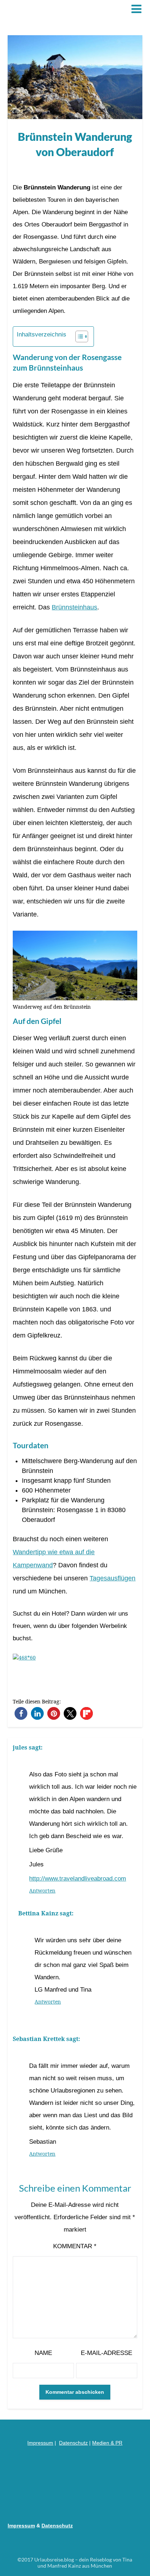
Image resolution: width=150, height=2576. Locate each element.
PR (119, 2443)
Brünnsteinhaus (74, 607)
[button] (21, 1713)
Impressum (40, 2443)
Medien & (104, 2443)
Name (43, 2353)
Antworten (42, 1891)
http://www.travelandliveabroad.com (78, 1879)
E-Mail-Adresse (106, 2353)
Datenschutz (73, 2443)
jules (20, 1747)
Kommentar (75, 2246)
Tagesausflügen (112, 1578)
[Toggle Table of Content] (78, 336)
